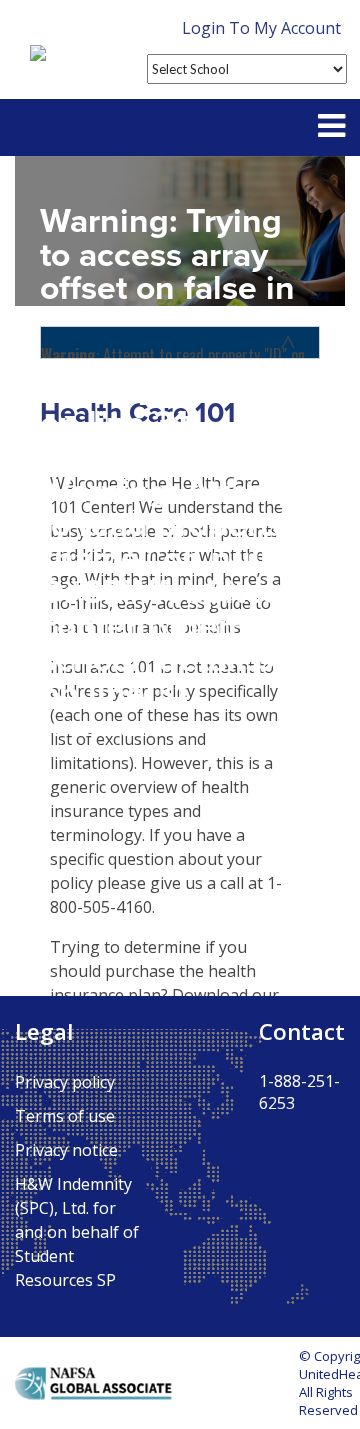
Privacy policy (65, 1082)
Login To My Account (261, 28)
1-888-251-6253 (299, 1092)
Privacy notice (66, 1150)
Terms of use (65, 1116)
